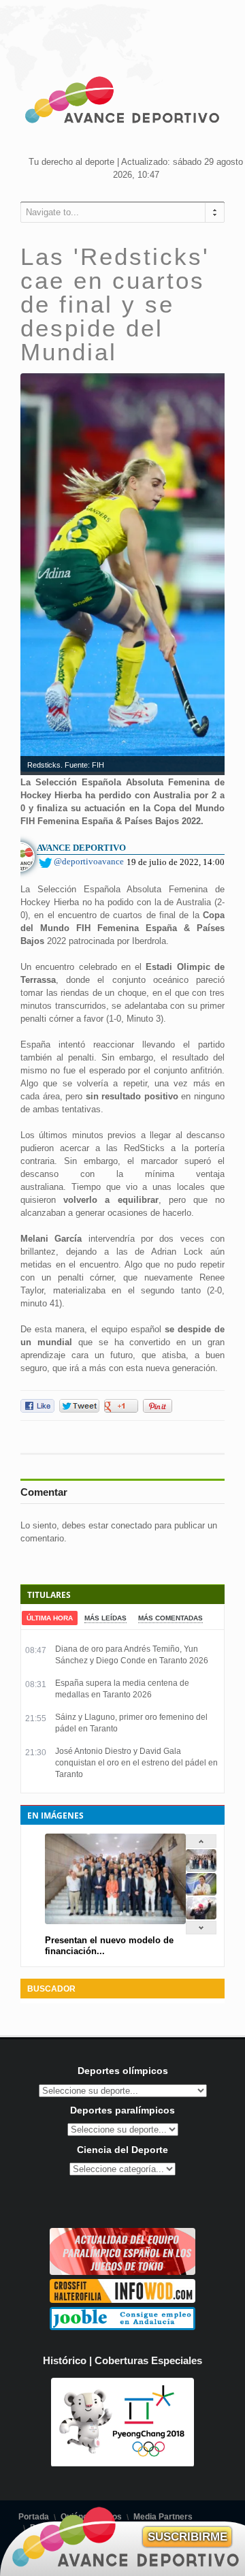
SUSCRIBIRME (187, 2537)
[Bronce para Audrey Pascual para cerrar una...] (201, 1916)
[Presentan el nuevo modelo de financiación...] (201, 1869)
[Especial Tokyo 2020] (122, 2272)
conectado (131, 1525)
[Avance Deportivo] (122, 102)
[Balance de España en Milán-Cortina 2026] (201, 1892)
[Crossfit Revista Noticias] (122, 2300)
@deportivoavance (89, 861)
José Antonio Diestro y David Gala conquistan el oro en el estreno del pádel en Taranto (136, 1763)
